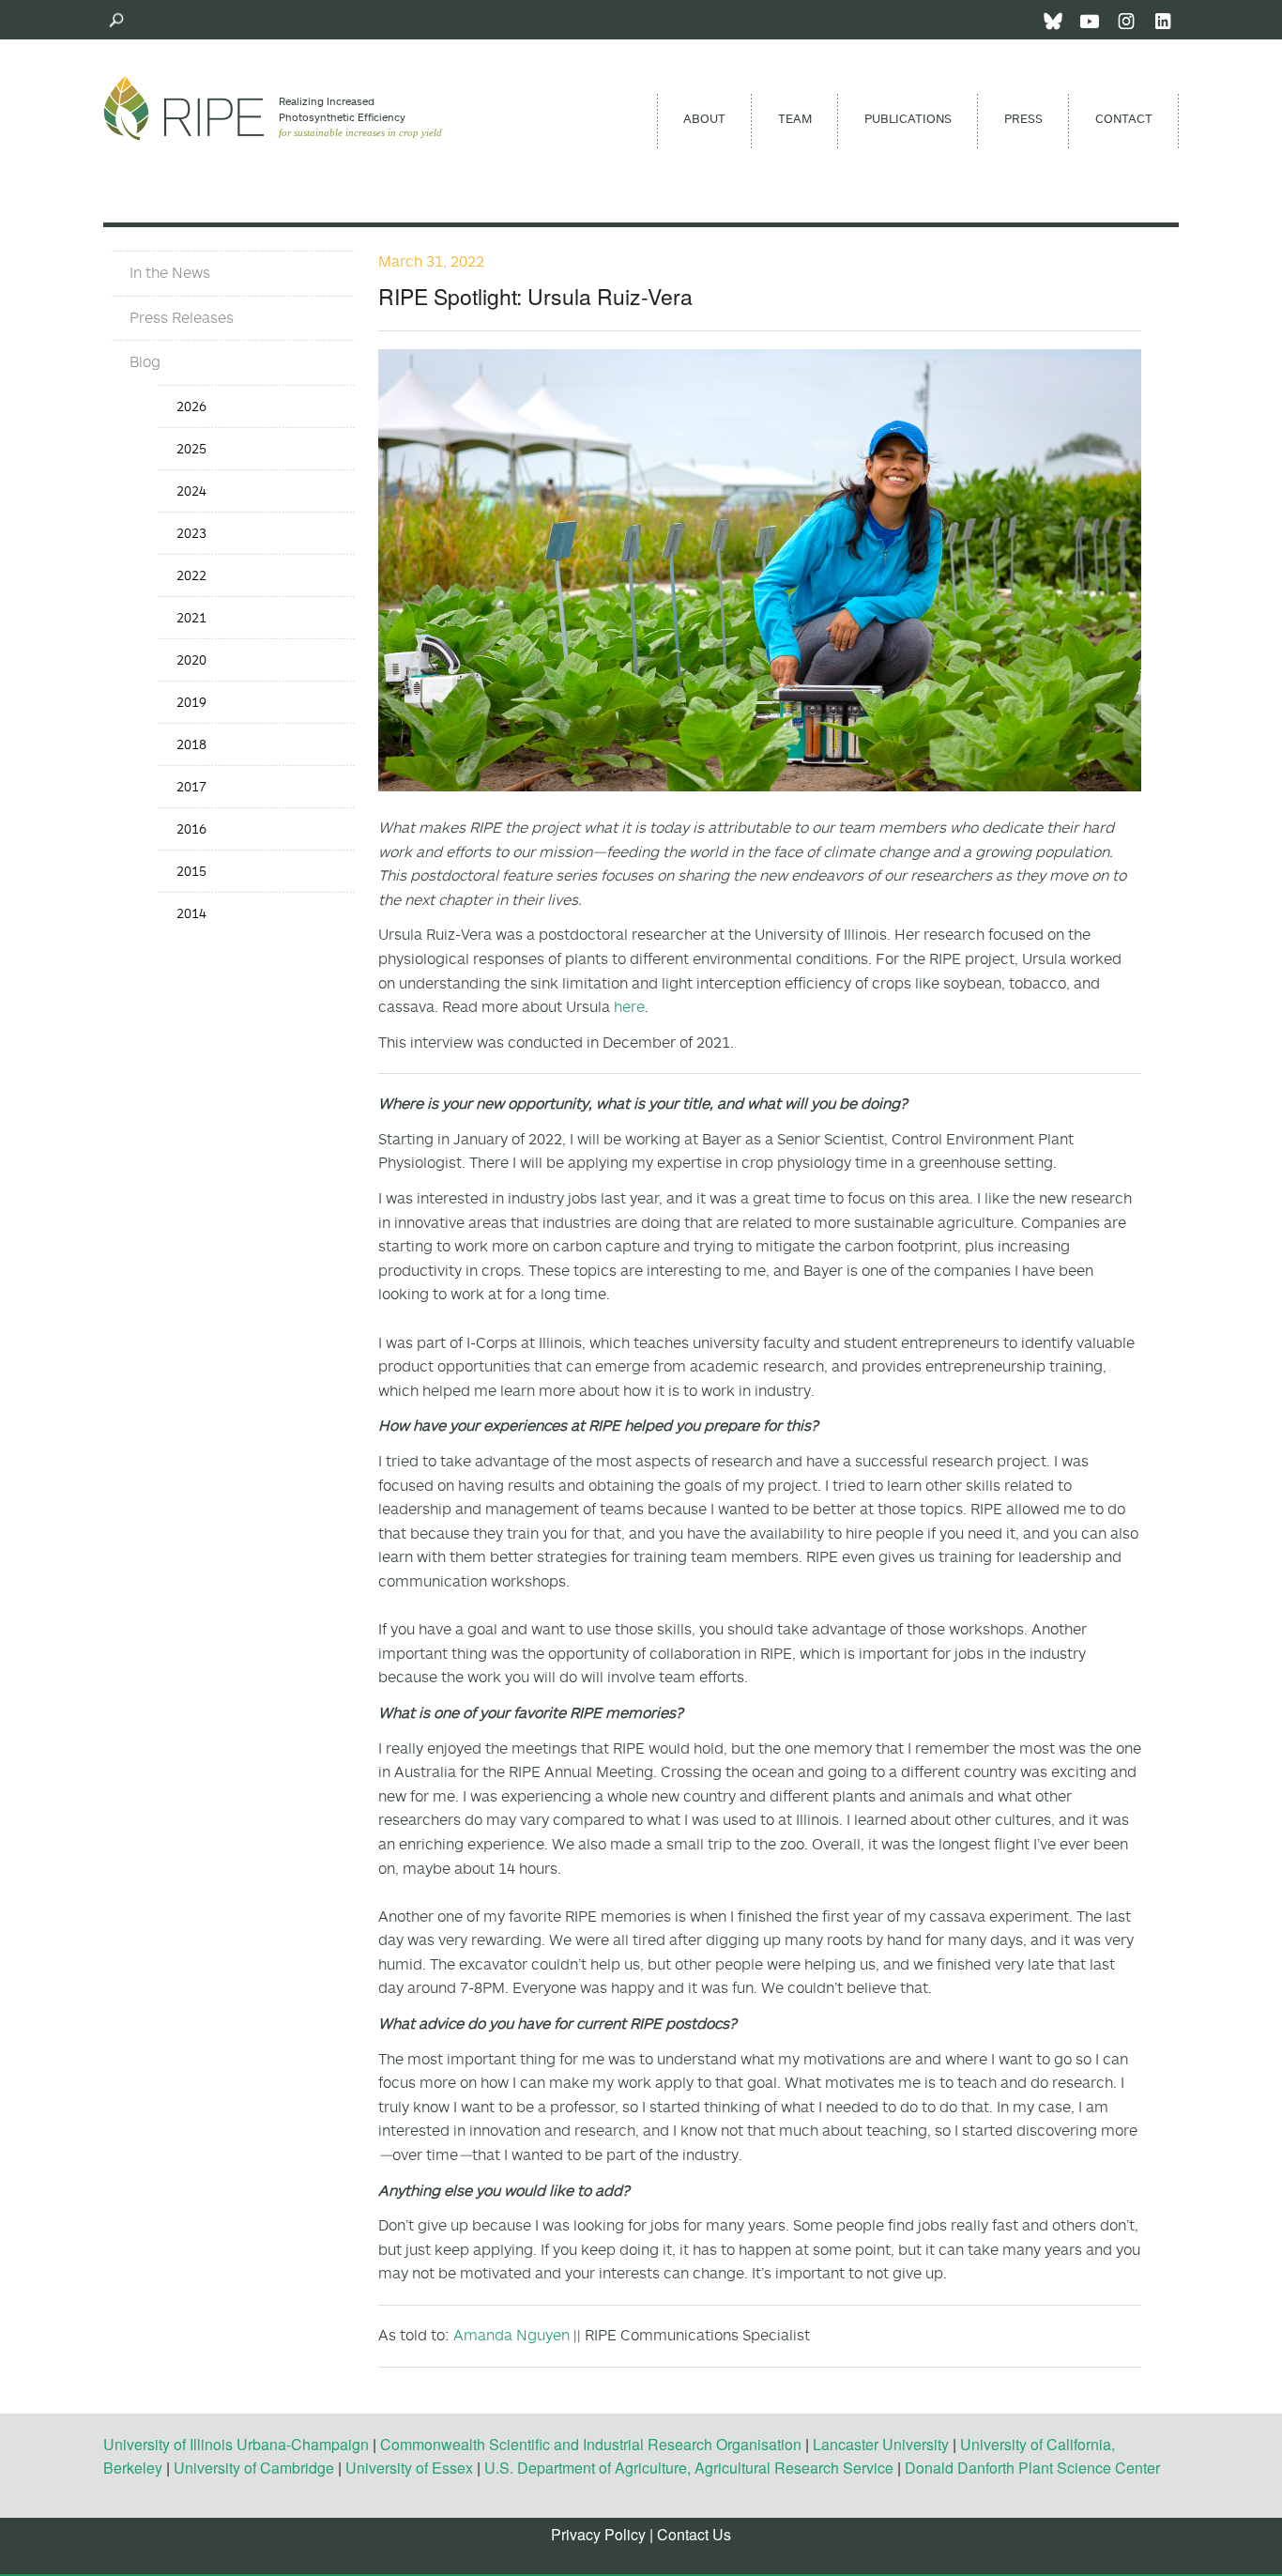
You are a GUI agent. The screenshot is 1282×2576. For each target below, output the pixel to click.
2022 (191, 575)
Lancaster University (881, 2444)
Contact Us (694, 2534)
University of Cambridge (254, 2468)
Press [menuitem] (1023, 118)
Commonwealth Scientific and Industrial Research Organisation (591, 2444)
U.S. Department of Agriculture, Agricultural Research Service (689, 2468)
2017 (191, 786)
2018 (191, 744)
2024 (191, 491)
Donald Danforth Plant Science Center (1032, 2468)
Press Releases (182, 317)
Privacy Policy (598, 2534)
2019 (191, 702)
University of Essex (409, 2468)
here (629, 1006)
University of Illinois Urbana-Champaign (236, 2444)
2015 (191, 871)
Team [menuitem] (795, 118)
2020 (191, 659)
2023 (191, 533)
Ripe (184, 108)
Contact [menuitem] (1124, 118)
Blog (145, 361)
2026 (191, 406)
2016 (191, 828)
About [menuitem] (704, 118)
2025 (191, 448)
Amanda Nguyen (511, 2335)
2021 (191, 617)
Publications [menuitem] (908, 118)
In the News (170, 272)
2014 (191, 913)
